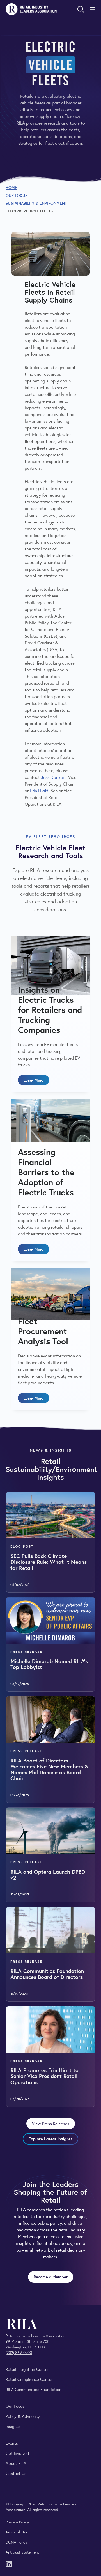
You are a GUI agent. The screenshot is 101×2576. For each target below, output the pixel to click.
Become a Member (51, 2277)
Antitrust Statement (22, 2552)
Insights (13, 2426)
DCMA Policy (16, 2542)
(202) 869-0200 (19, 2352)
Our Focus (17, 195)
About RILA (16, 2463)
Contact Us (16, 2473)
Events (12, 2443)
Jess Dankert (53, 777)
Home (11, 187)
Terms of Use (17, 2532)
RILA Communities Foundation (34, 2389)
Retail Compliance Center (29, 2379)
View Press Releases (51, 2123)
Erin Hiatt (39, 790)
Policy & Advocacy (23, 2416)
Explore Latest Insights (50, 2139)
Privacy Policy (17, 2522)
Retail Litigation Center (27, 2369)
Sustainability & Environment (36, 203)
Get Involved (17, 2453)
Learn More (34, 1080)
